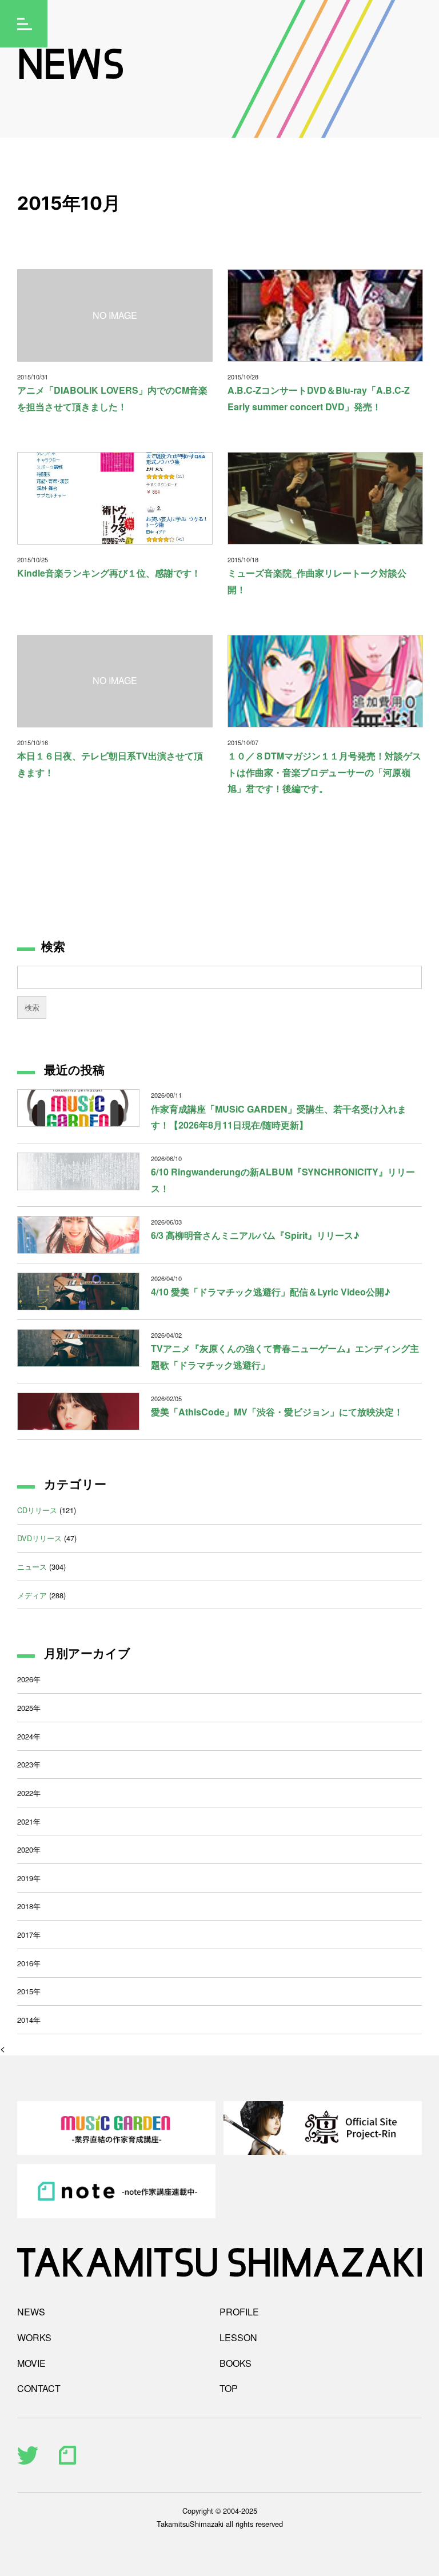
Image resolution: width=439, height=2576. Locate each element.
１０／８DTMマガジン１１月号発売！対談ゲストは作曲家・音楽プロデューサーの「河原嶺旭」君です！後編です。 (324, 772)
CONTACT (39, 2388)
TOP (229, 2388)
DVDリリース (39, 1538)
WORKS (34, 2337)
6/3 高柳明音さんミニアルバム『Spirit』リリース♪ (255, 1235)
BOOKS (236, 2363)
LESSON (238, 2337)
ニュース (32, 1567)
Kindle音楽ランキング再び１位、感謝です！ (109, 573)
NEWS (31, 2312)
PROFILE (239, 2312)
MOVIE (31, 2363)
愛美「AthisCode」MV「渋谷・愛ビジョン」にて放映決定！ (277, 1412)
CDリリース (37, 1510)
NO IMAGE (115, 315)
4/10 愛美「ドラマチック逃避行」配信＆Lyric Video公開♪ (271, 1292)
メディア (32, 1595)
